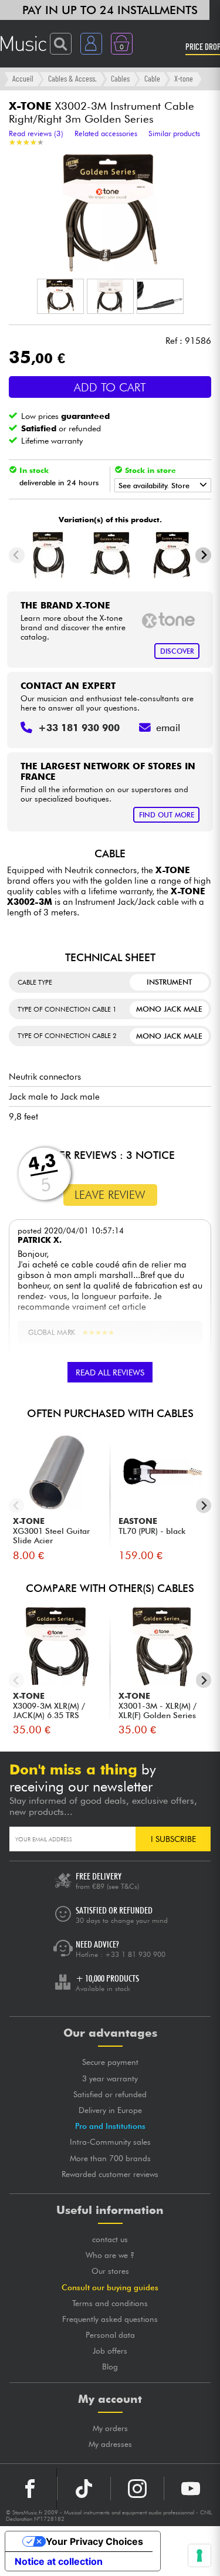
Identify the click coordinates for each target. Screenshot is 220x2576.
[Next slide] (203, 555)
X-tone (184, 78)
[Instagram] (137, 2489)
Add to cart (110, 387)
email (168, 728)
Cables (120, 78)
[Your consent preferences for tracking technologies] (199, 2555)
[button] (60, 296)
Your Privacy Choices (94, 2541)
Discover (177, 651)
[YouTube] (191, 2489)
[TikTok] (84, 2489)
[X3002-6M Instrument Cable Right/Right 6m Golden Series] (48, 555)
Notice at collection (59, 2561)
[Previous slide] (17, 555)
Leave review (110, 1195)
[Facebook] (30, 2489)
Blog (110, 2367)
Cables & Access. (72, 78)
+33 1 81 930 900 (135, 1954)
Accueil (23, 78)
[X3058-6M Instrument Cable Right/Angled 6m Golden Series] (172, 555)
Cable (152, 78)
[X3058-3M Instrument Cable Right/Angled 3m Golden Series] (110, 555)
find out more (167, 815)
